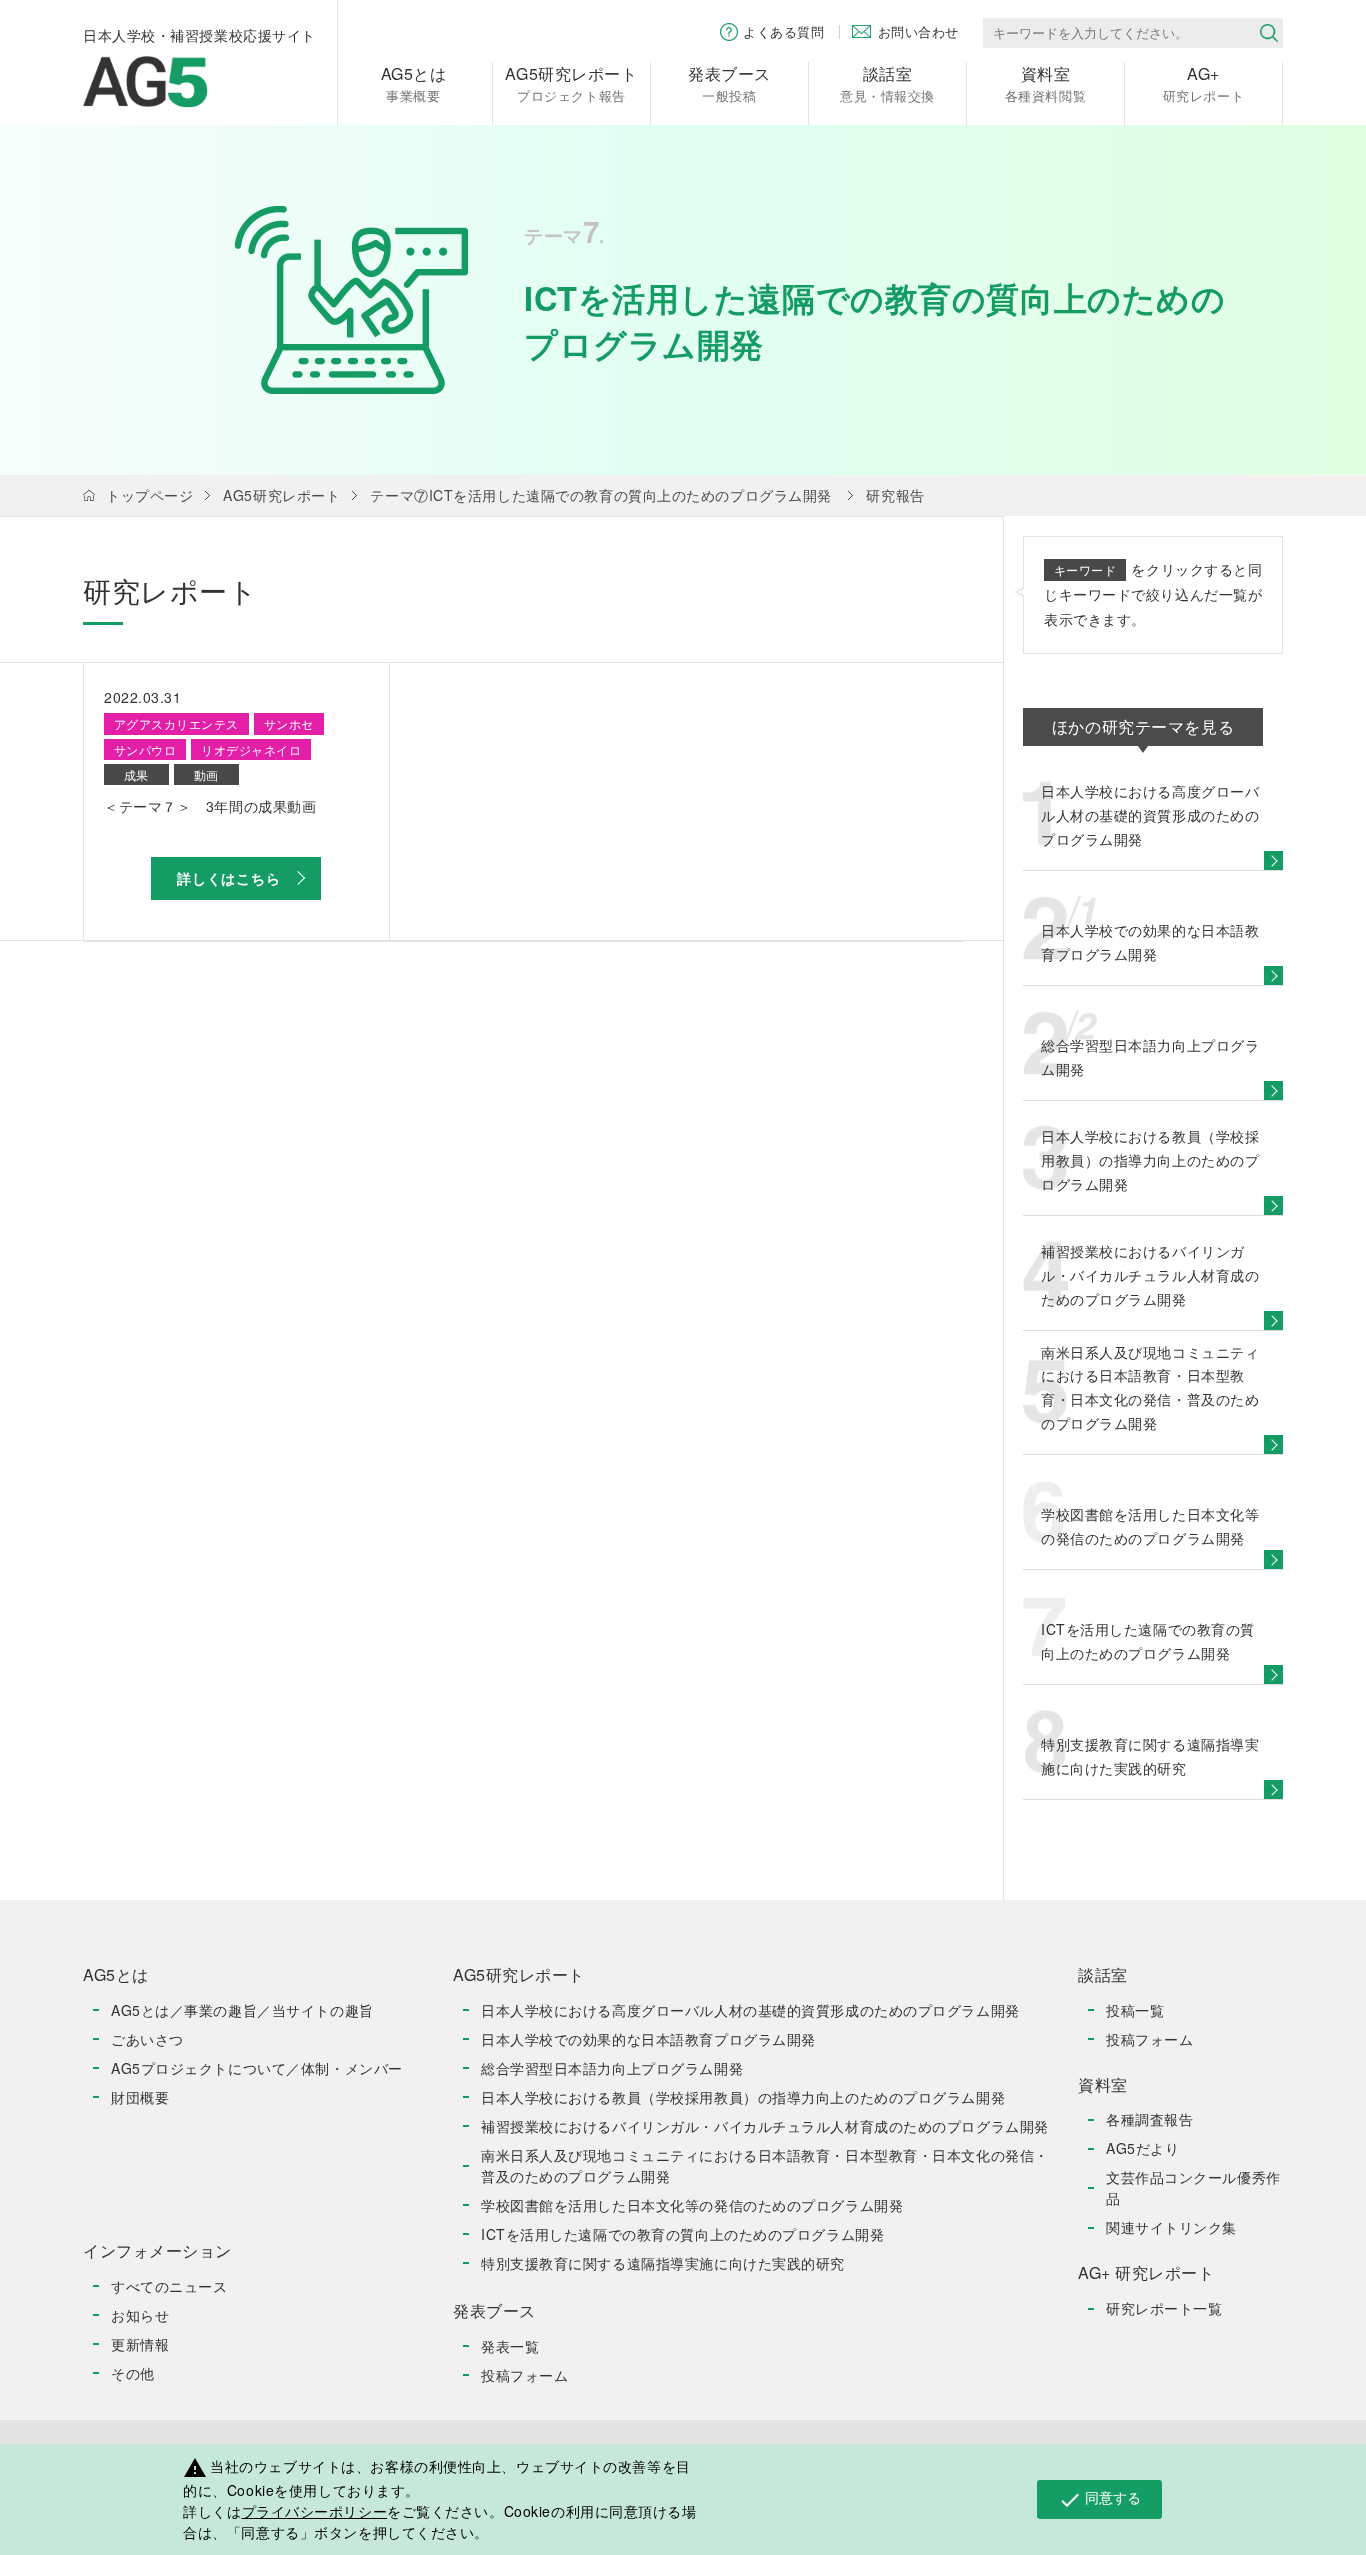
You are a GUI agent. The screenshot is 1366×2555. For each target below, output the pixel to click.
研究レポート (1203, 83)
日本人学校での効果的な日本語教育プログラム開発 (648, 2039)
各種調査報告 (1149, 2119)
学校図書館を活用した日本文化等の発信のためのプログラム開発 (692, 2205)
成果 (136, 774)
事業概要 (414, 83)
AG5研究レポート (281, 495)
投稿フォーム (524, 2375)
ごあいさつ (147, 2039)
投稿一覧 (1135, 2010)
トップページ (149, 495)
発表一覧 (510, 2346)
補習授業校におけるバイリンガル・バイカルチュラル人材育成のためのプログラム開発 (765, 2126)
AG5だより (1142, 2148)
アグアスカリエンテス (176, 723)
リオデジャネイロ (251, 749)
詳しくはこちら (229, 878)
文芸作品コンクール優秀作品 (1193, 2187)
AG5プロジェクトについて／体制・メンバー (257, 2068)
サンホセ (289, 723)
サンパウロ (145, 749)
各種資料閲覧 (1045, 83)
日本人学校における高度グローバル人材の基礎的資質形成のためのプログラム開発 (750, 2010)
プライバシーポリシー (315, 2511)
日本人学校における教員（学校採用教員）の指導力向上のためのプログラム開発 (743, 2097)
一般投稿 (729, 83)
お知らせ (140, 2315)
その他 (133, 2373)
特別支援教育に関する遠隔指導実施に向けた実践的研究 (663, 2263)
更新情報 (140, 2344)
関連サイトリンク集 (1171, 2227)
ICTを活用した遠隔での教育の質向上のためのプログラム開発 (682, 2234)
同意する (1099, 2499)
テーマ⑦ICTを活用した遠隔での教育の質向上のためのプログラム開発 (600, 495)
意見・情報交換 (887, 83)
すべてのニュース (169, 2286)
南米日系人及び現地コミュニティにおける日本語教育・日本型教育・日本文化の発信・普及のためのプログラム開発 (765, 2165)
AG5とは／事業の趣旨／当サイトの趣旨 (242, 2010)
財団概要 (140, 2097)
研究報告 (895, 495)
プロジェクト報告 (571, 83)
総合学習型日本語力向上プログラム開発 (612, 2068)
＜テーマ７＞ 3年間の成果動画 (210, 806)
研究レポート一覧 (1164, 2308)
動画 (206, 774)
